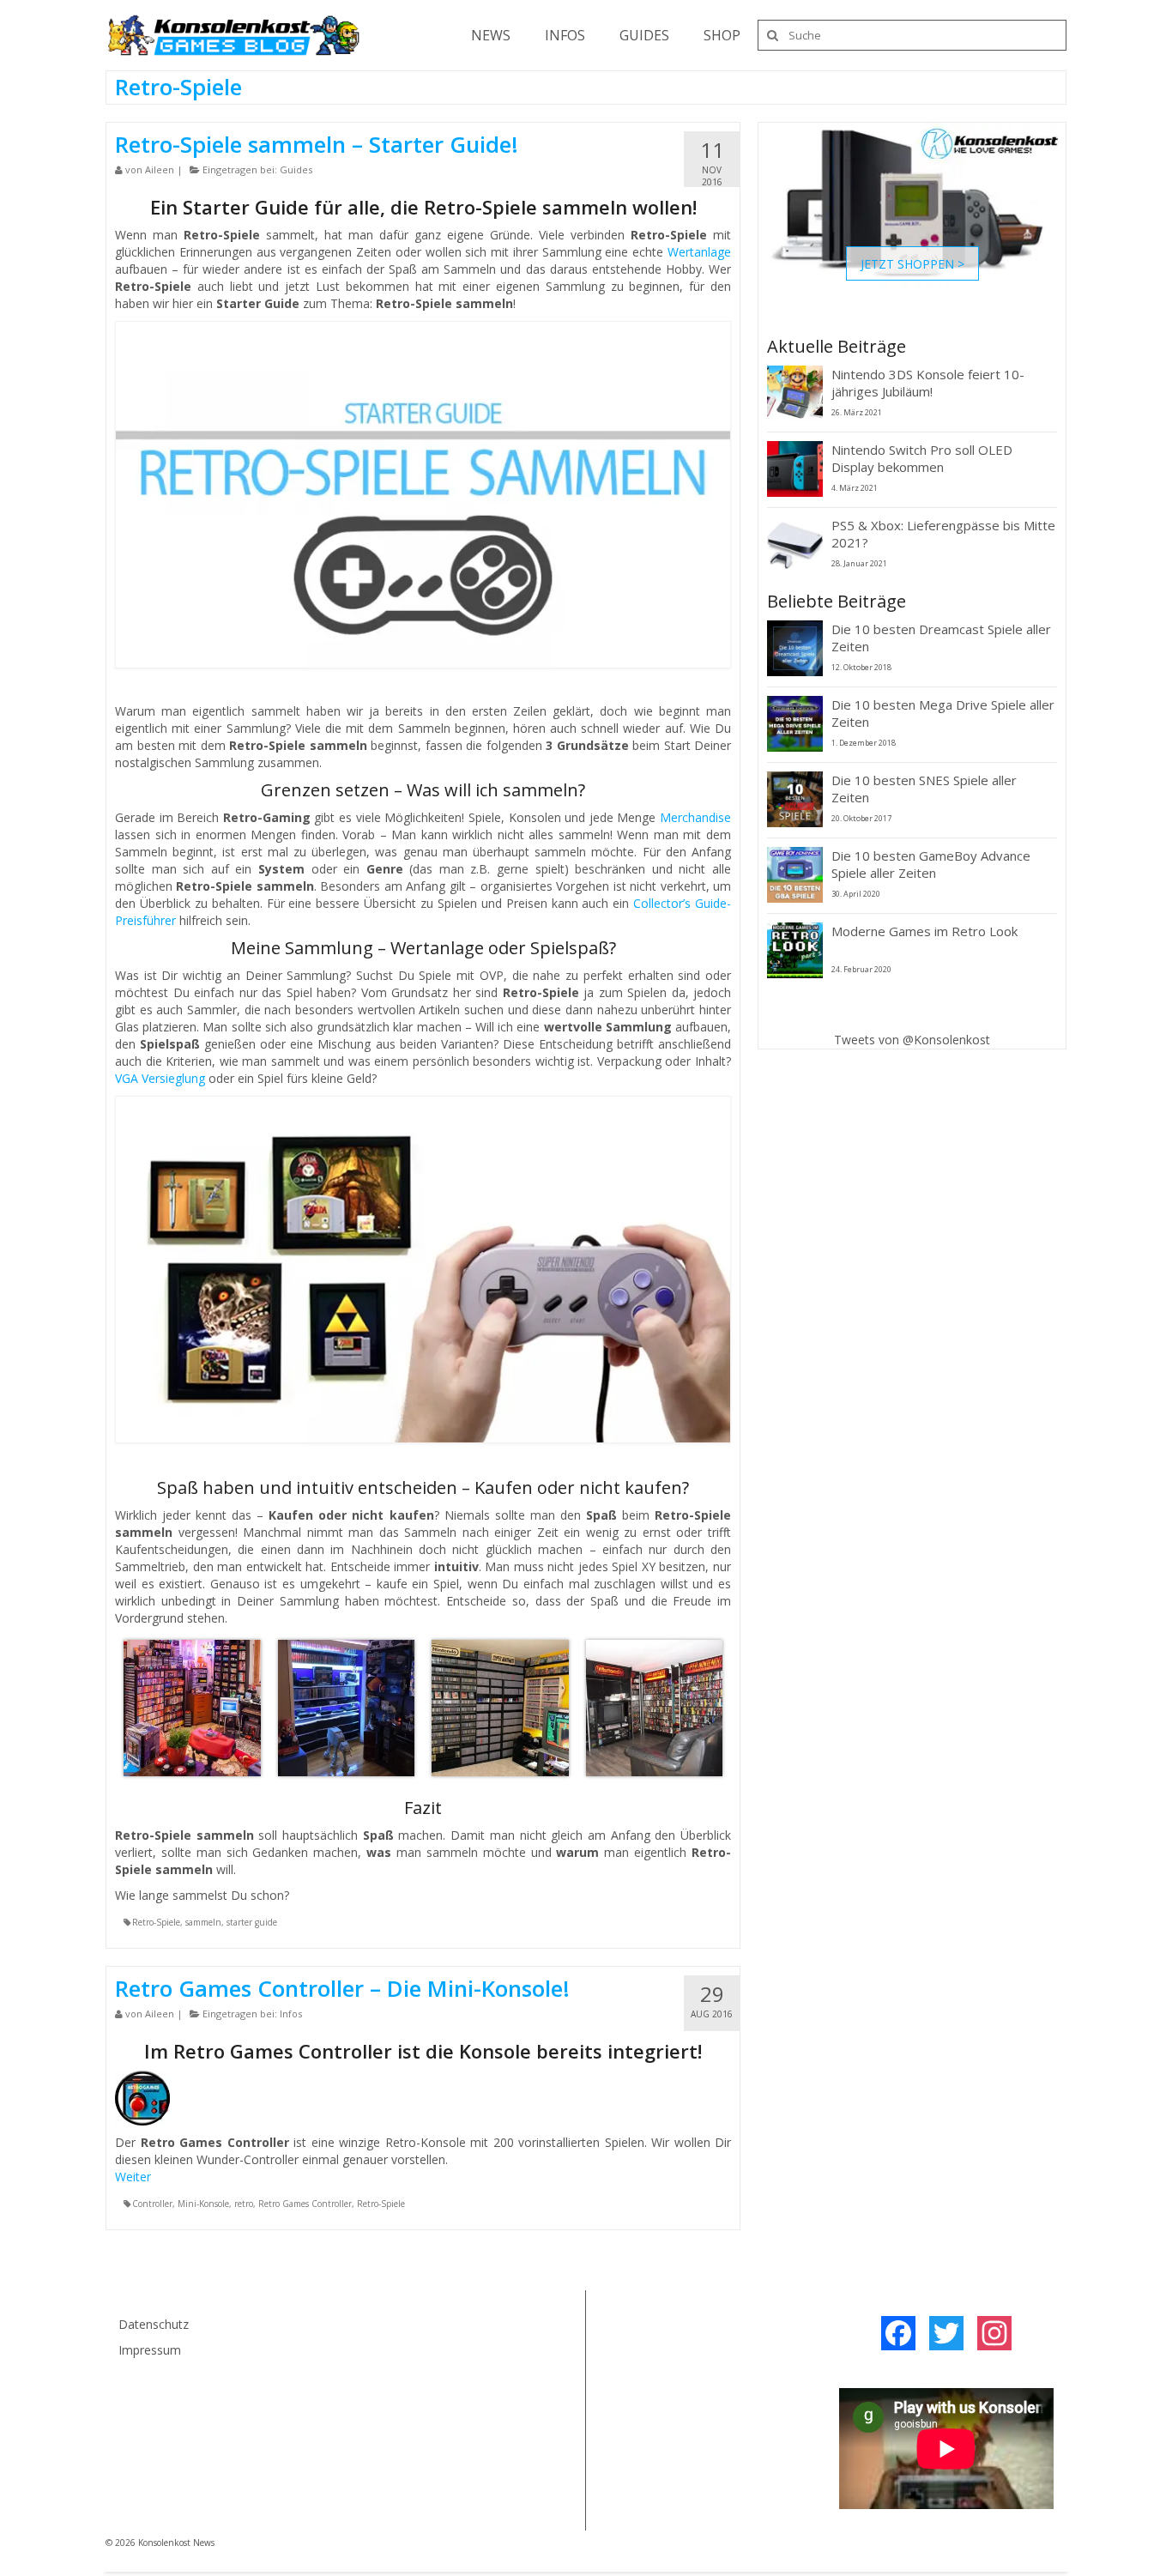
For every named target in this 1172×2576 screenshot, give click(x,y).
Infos (291, 2014)
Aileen (160, 169)
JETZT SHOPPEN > (912, 263)
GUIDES (644, 35)
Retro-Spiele (156, 1922)
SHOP (722, 35)
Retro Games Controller (305, 2204)
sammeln (203, 1922)
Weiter (133, 2177)
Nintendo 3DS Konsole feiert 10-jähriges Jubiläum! (928, 383)
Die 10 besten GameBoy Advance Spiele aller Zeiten (931, 864)
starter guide (252, 1922)
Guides (296, 169)
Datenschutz (154, 2324)
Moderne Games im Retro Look (924, 931)
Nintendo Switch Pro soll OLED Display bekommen (922, 458)
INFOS (565, 35)
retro (244, 2204)
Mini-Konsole (203, 2204)
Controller (152, 2204)
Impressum (150, 2350)
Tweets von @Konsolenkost (912, 1040)
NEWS (491, 35)
